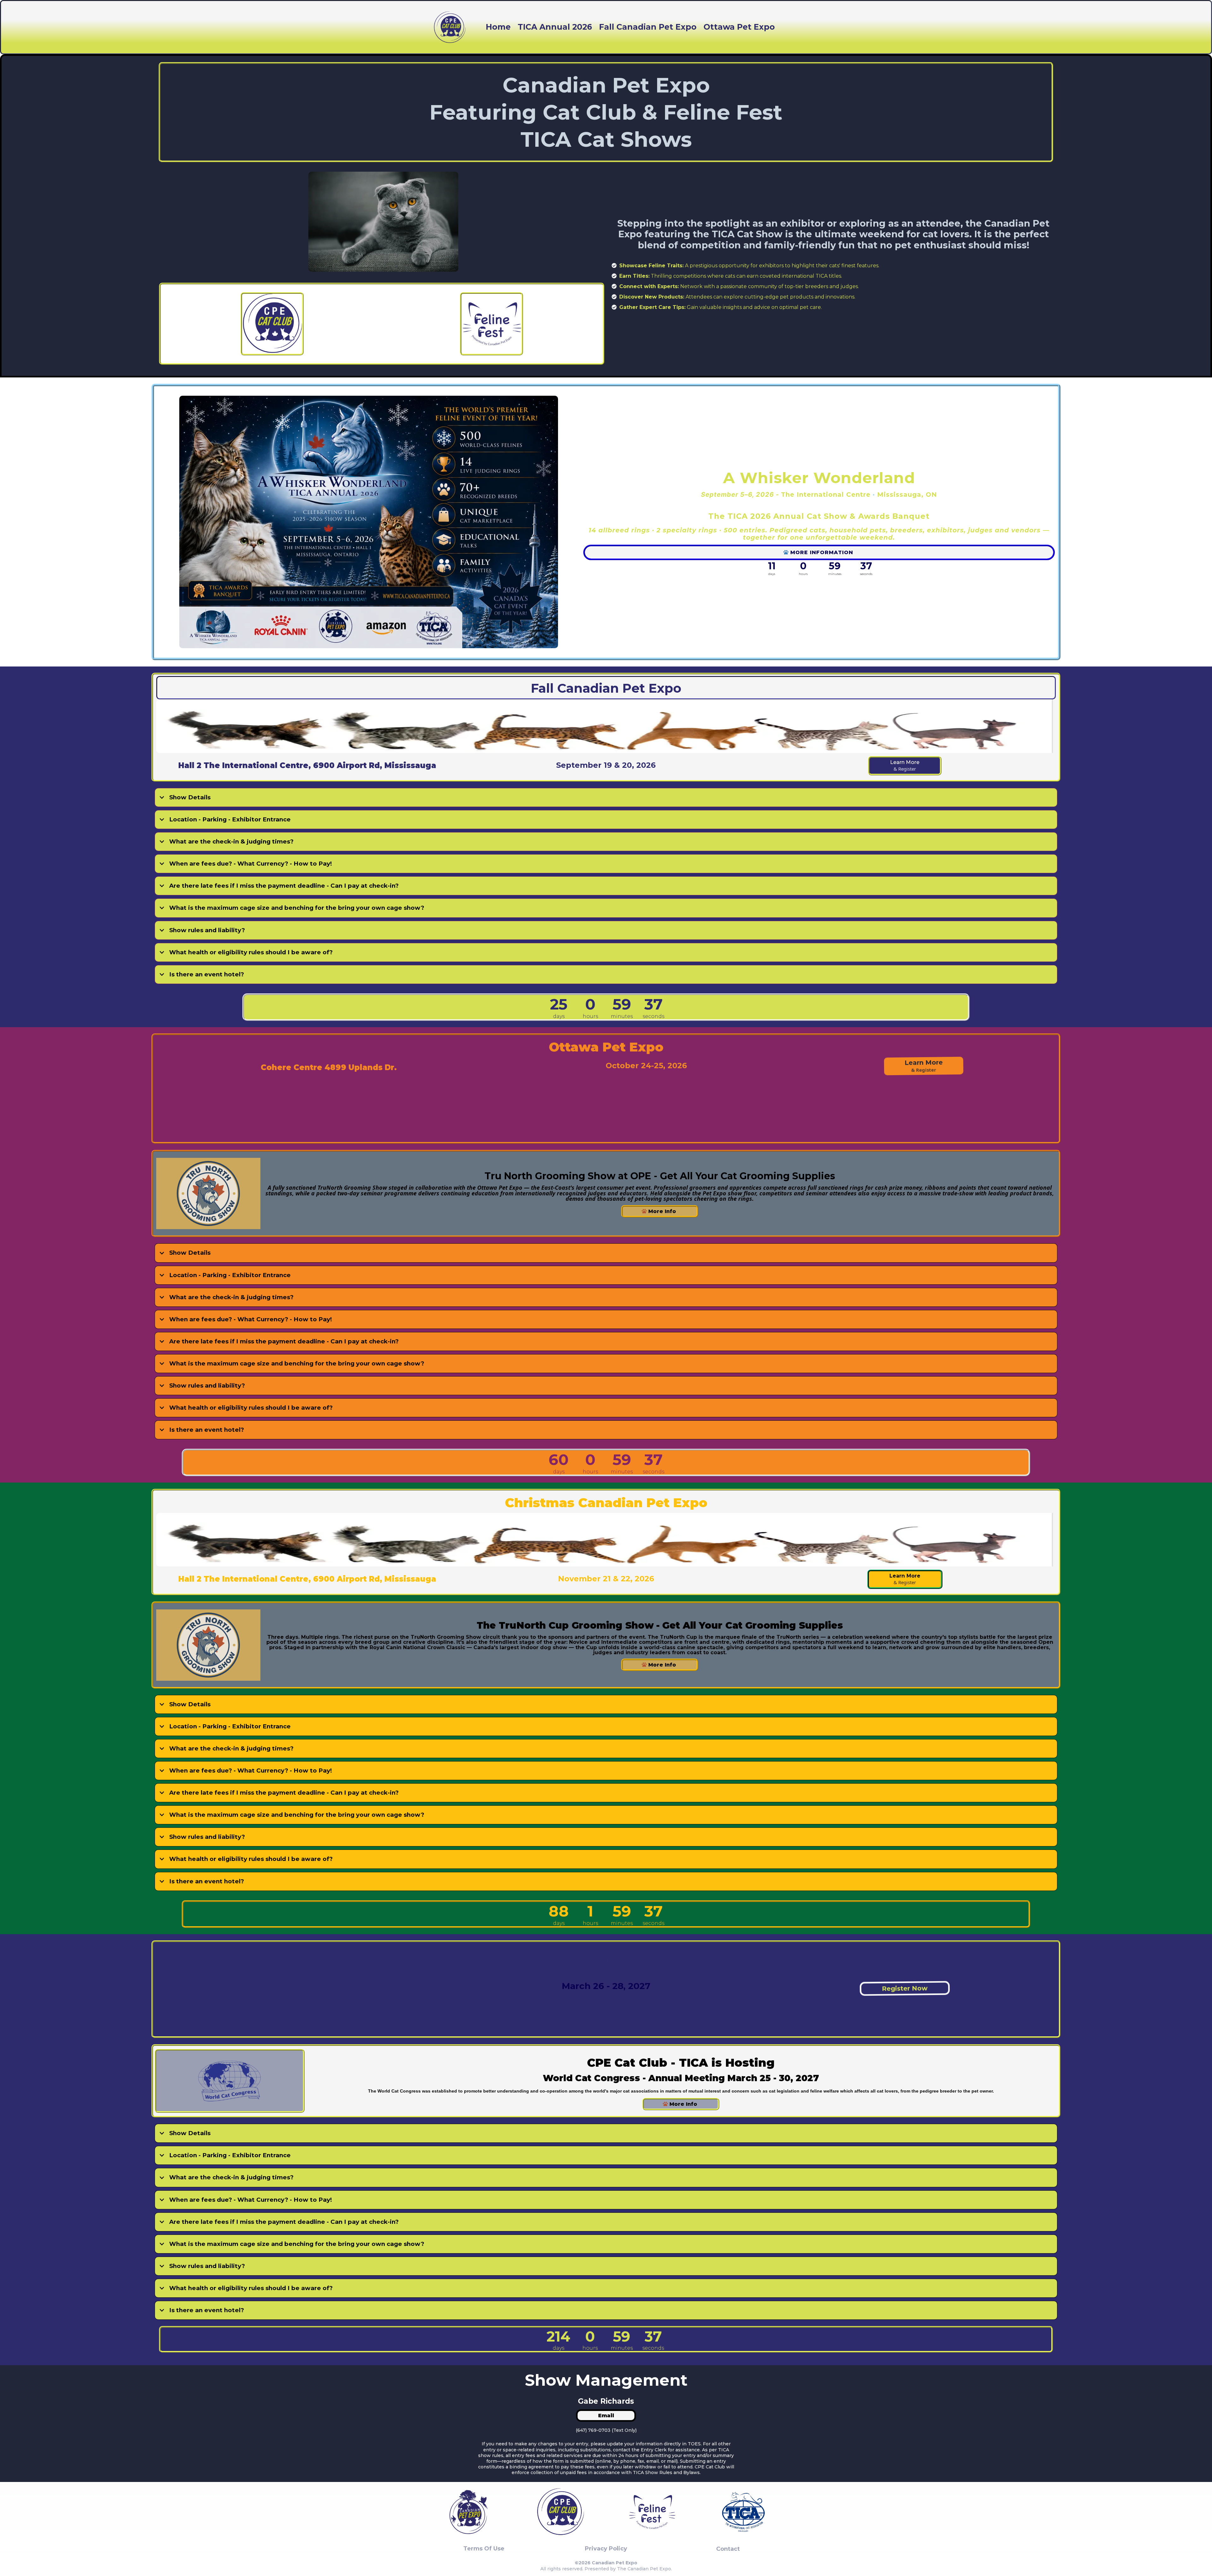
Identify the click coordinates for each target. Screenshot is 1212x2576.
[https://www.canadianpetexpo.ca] (469, 2512)
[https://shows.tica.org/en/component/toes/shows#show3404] (450, 27)
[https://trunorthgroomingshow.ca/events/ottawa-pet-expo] (208, 1193)
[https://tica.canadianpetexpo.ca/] (369, 522)
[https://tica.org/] (743, 2512)
